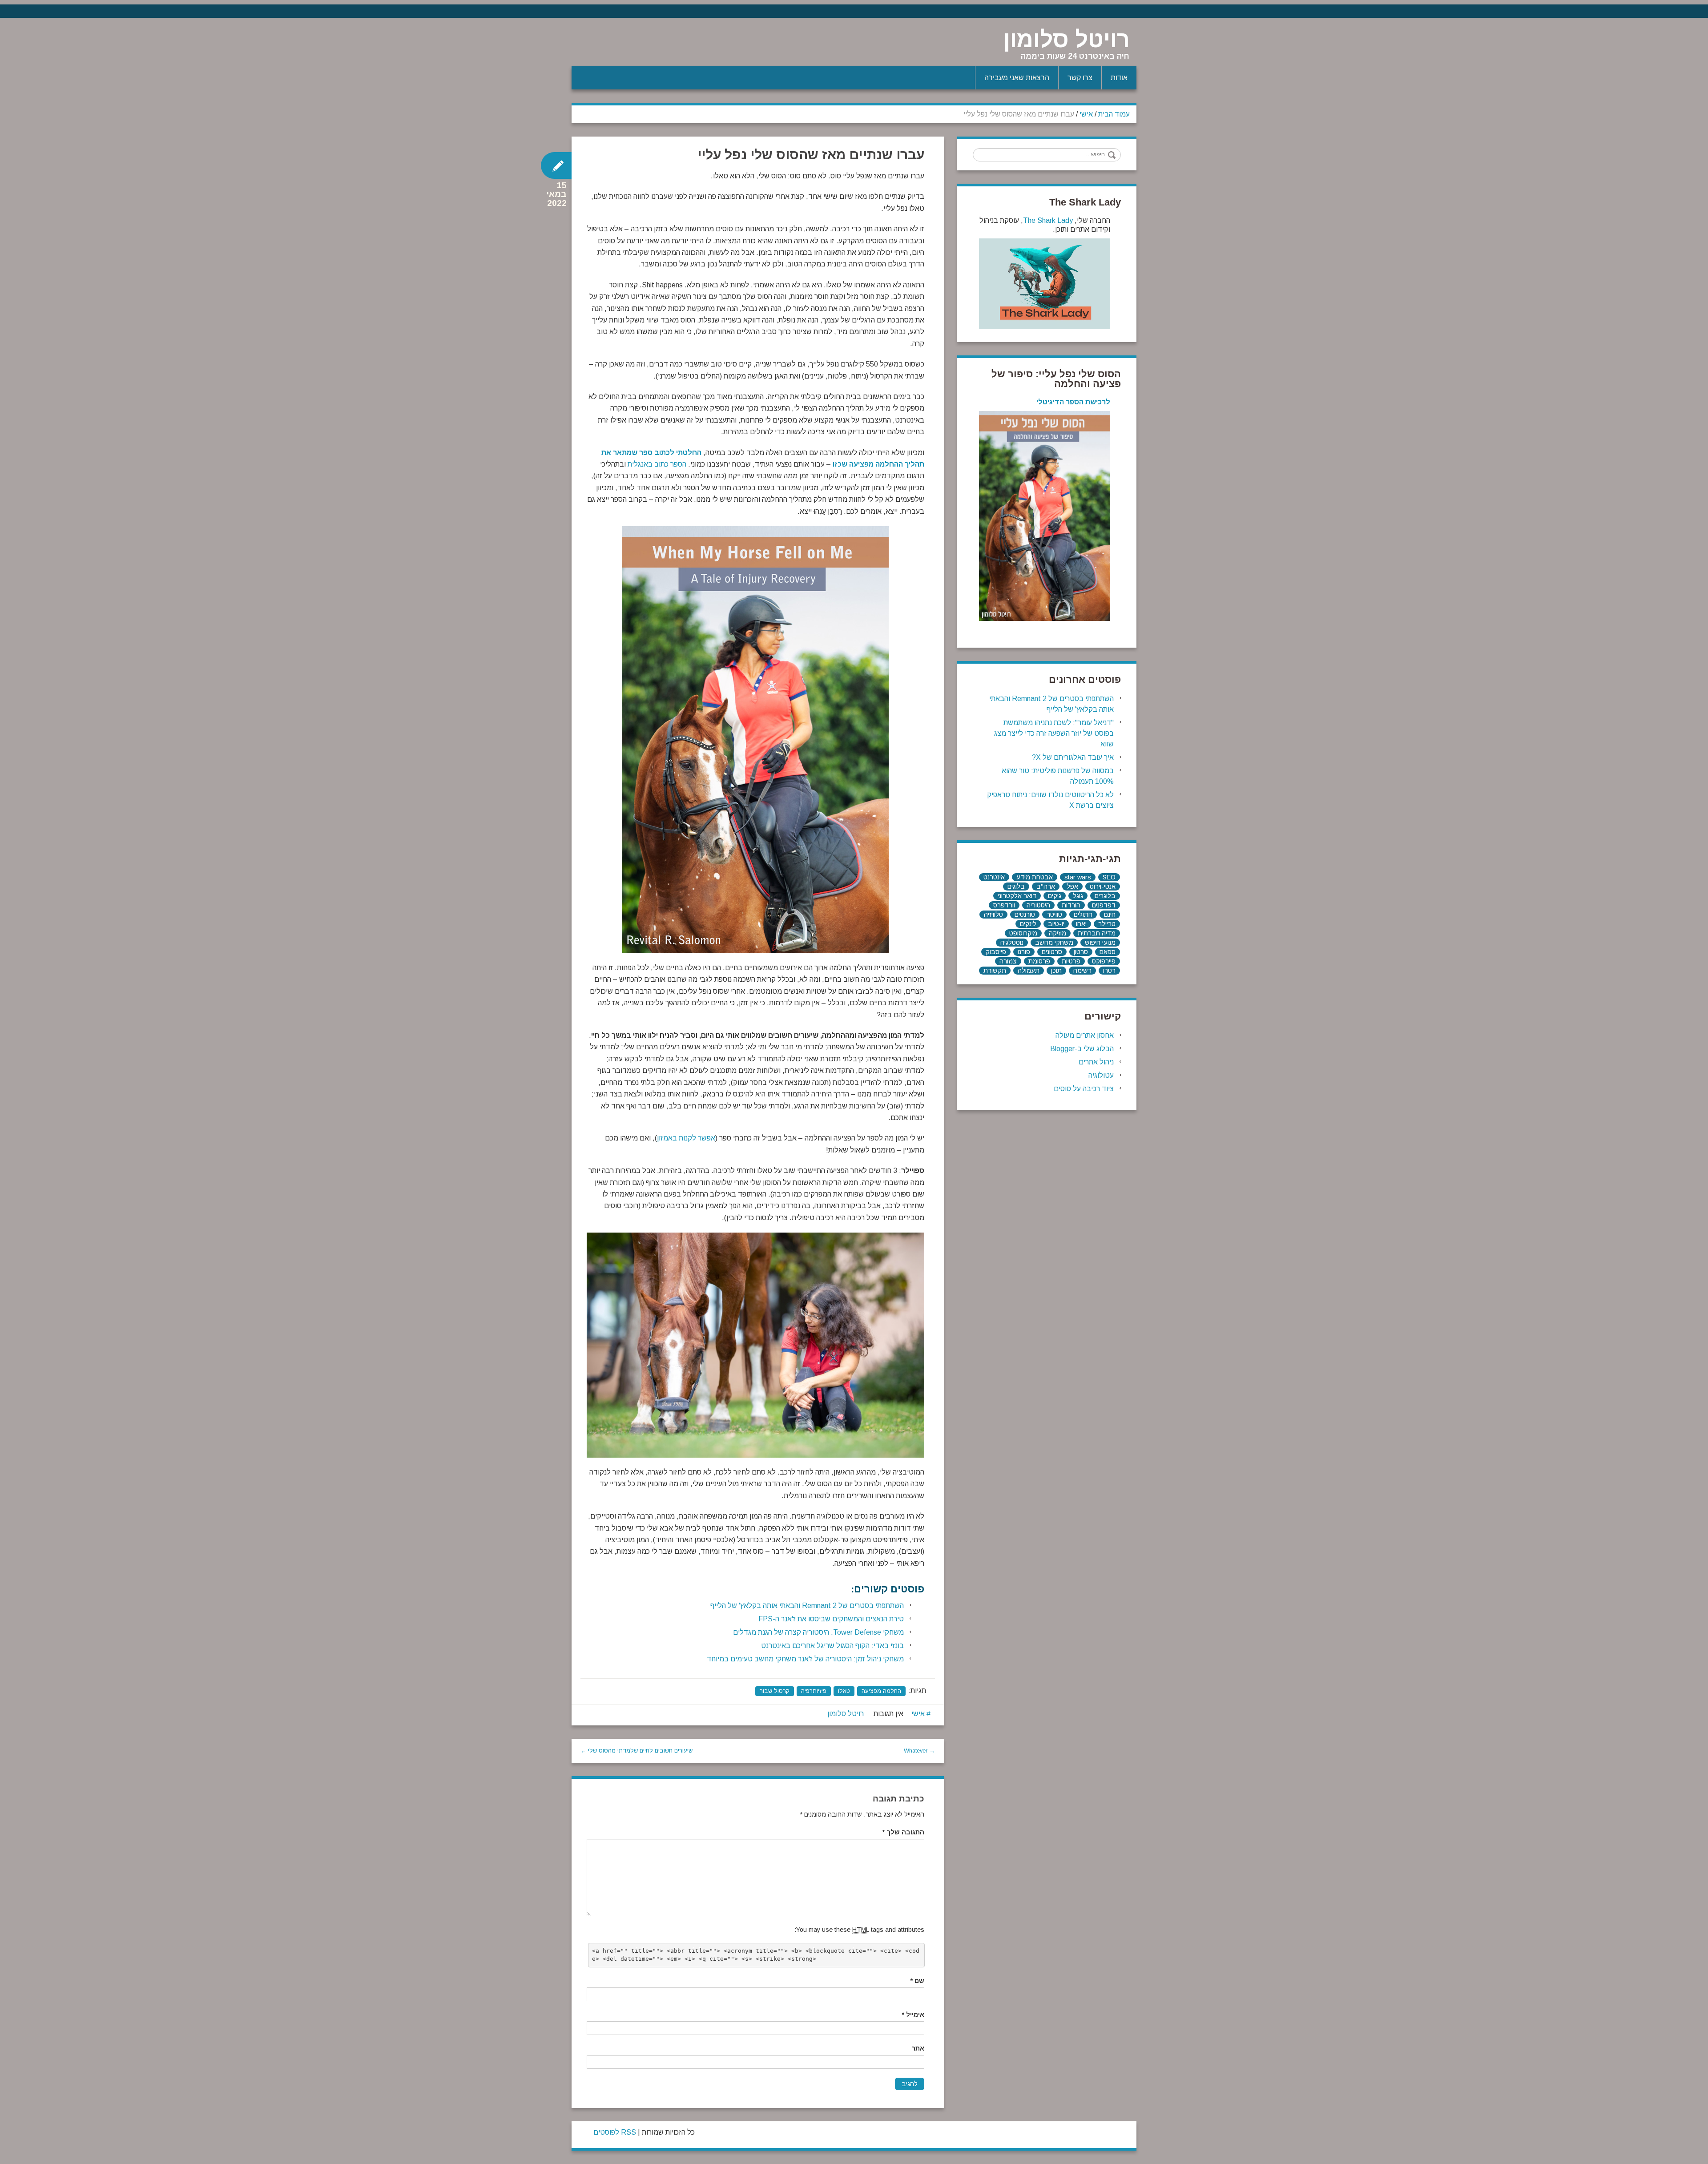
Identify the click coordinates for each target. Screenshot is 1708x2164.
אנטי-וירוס (1103, 887)
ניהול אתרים (1096, 1062)
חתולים (1083, 915)
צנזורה (1008, 961)
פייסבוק (996, 952)
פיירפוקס (1104, 961)
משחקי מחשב (1054, 943)
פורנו (1024, 952)
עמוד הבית (1114, 114)
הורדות (1071, 905)
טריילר (1107, 924)
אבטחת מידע (1035, 877)
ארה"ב (1046, 887)
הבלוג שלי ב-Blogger (1082, 1049)
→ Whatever (919, 1751)
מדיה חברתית (1097, 933)
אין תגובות (888, 1714)
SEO (1109, 877)
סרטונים (1052, 952)
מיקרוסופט (1023, 933)
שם (917, 1981)
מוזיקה (1057, 933)
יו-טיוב (1056, 924)
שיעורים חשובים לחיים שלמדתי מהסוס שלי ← (636, 1751)
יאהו (1081, 924)
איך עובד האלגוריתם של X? (1073, 757)
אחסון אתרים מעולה (1085, 1035)
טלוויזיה (993, 915)
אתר (918, 2048)
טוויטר (1054, 915)
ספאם (1108, 952)
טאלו (844, 1691)
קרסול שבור (775, 1691)
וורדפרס (1004, 905)
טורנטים (1025, 915)
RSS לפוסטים (615, 2132)
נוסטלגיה (1012, 943)
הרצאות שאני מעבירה (1017, 78)
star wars (1078, 877)
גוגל (1078, 896)
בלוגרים (1105, 896)
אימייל (913, 2015)
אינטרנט (994, 877)
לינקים (1028, 924)
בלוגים (1016, 887)
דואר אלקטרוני (1017, 896)
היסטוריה (1038, 905)
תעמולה (1029, 971)
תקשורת (995, 971)
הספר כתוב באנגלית (657, 464)
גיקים (1055, 896)
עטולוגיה (1101, 1075)
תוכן (1056, 971)
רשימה (1082, 971)
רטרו (1109, 971)
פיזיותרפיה (814, 1691)
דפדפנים (1104, 905)
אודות (1119, 78)
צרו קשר (1080, 78)
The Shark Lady (1048, 220)
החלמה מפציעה (881, 1691)
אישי (1086, 114)
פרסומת (1039, 961)
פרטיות (1071, 961)
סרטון (1081, 952)
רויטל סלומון (1067, 40)
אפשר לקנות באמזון (686, 1138)
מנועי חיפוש (1100, 943)
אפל (1072, 887)
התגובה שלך (903, 1832)
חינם (1110, 915)
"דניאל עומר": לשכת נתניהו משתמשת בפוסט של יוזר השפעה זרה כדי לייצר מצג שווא (1054, 733)
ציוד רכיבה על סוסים (1084, 1089)
